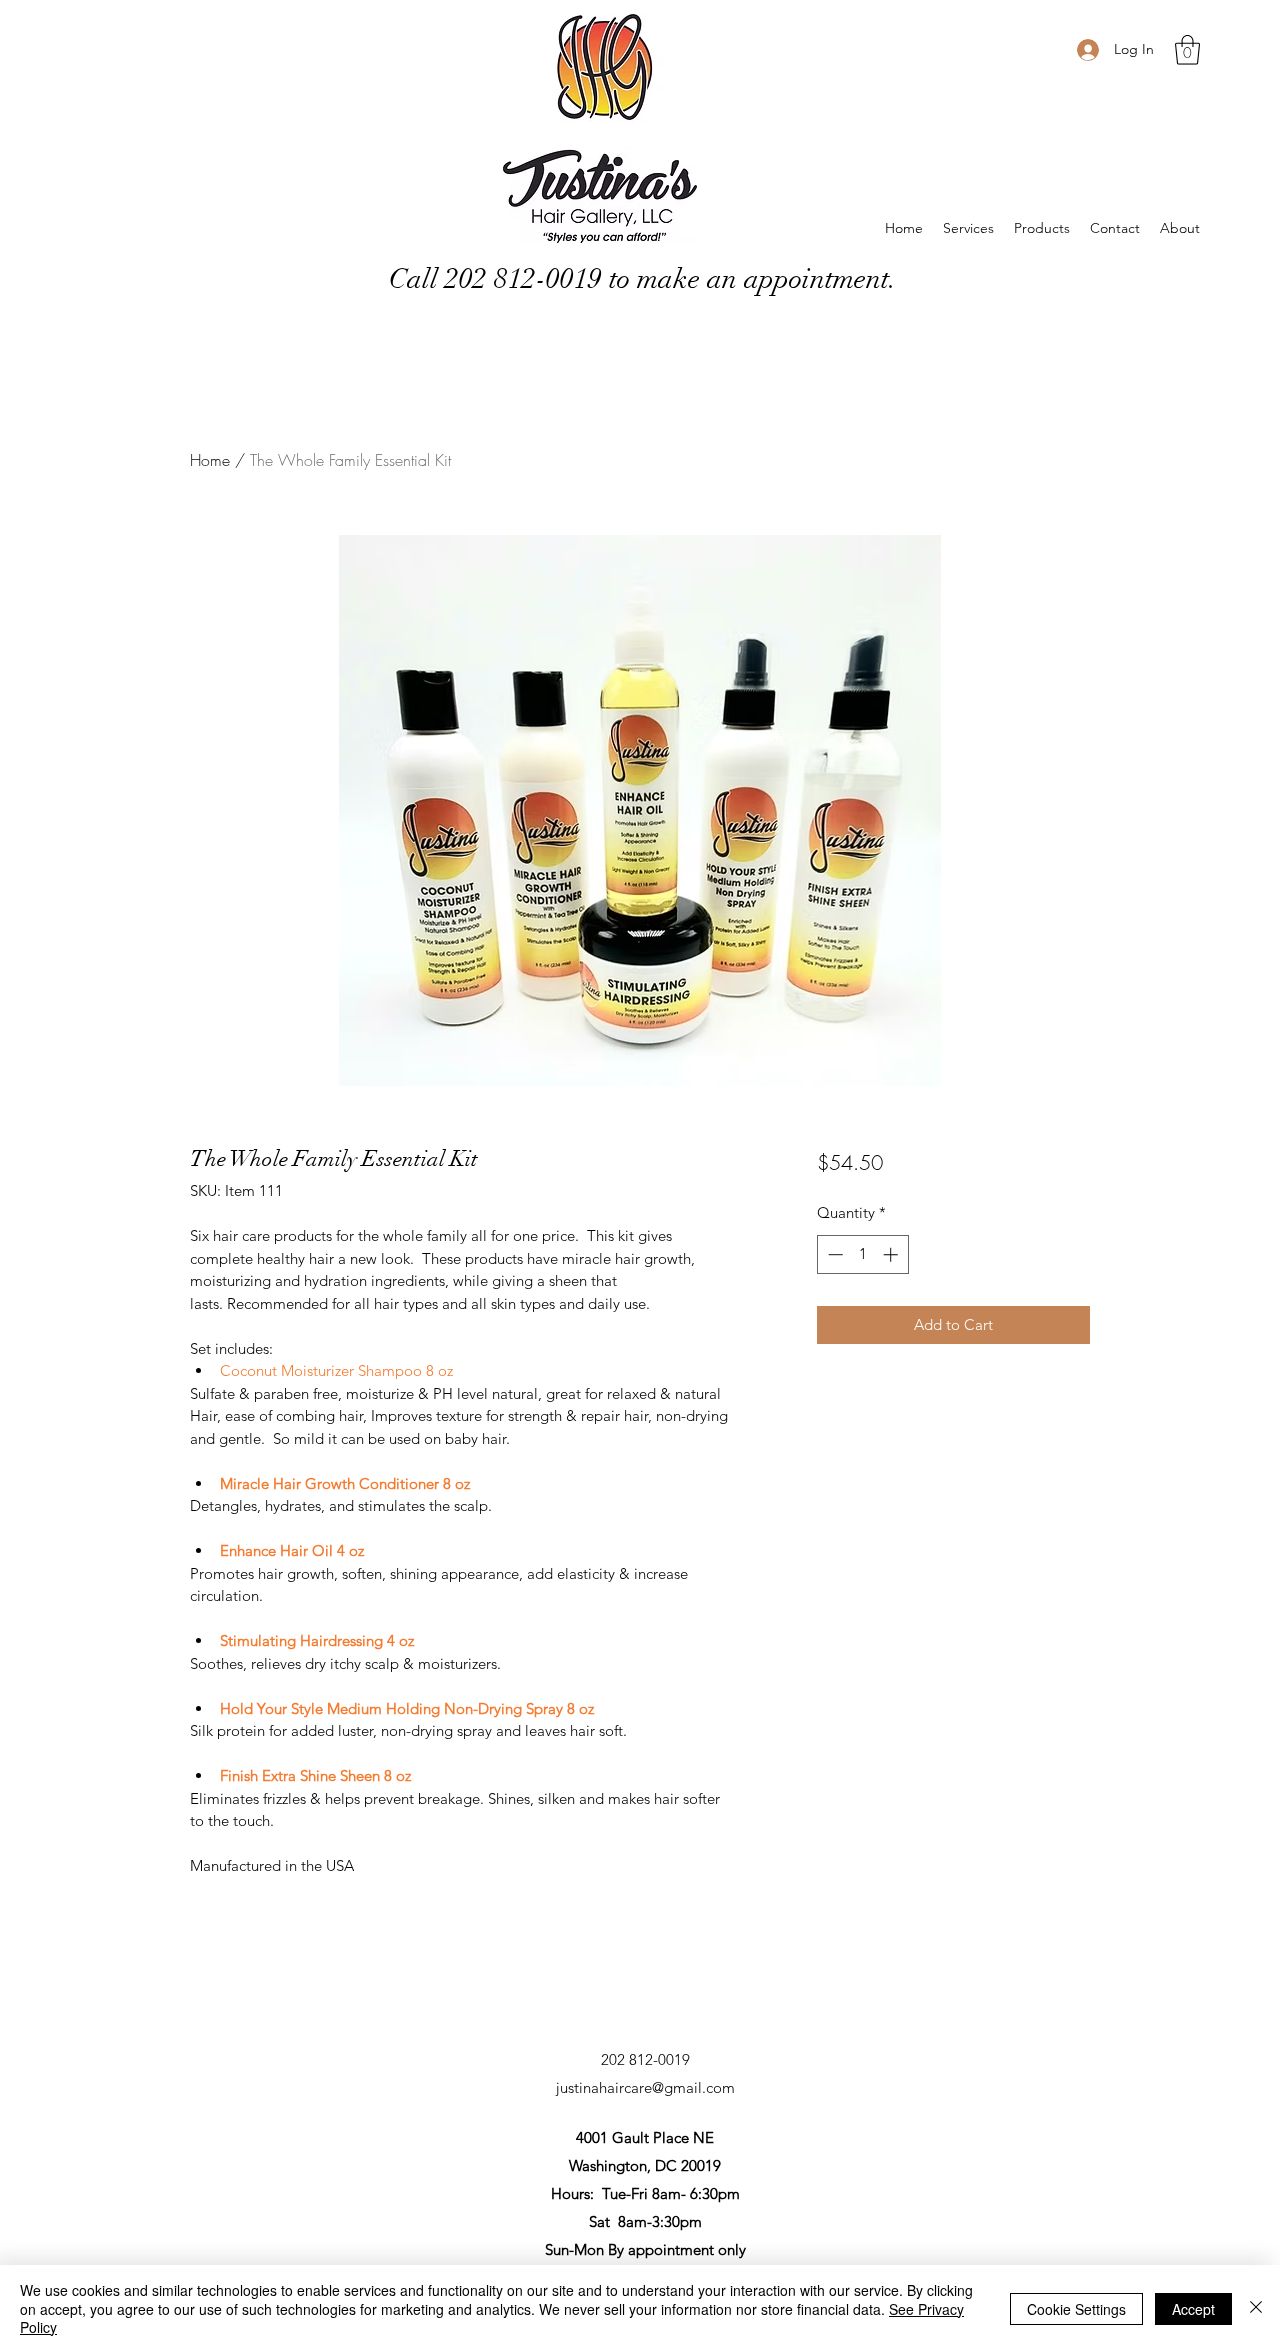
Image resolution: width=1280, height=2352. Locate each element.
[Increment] (892, 1254)
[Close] (1256, 2308)
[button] (1187, 50)
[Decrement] (833, 1254)
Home (210, 460)
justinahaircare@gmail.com (645, 2087)
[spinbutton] (862, 1254)
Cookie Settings (1076, 2309)
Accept (1193, 2309)
